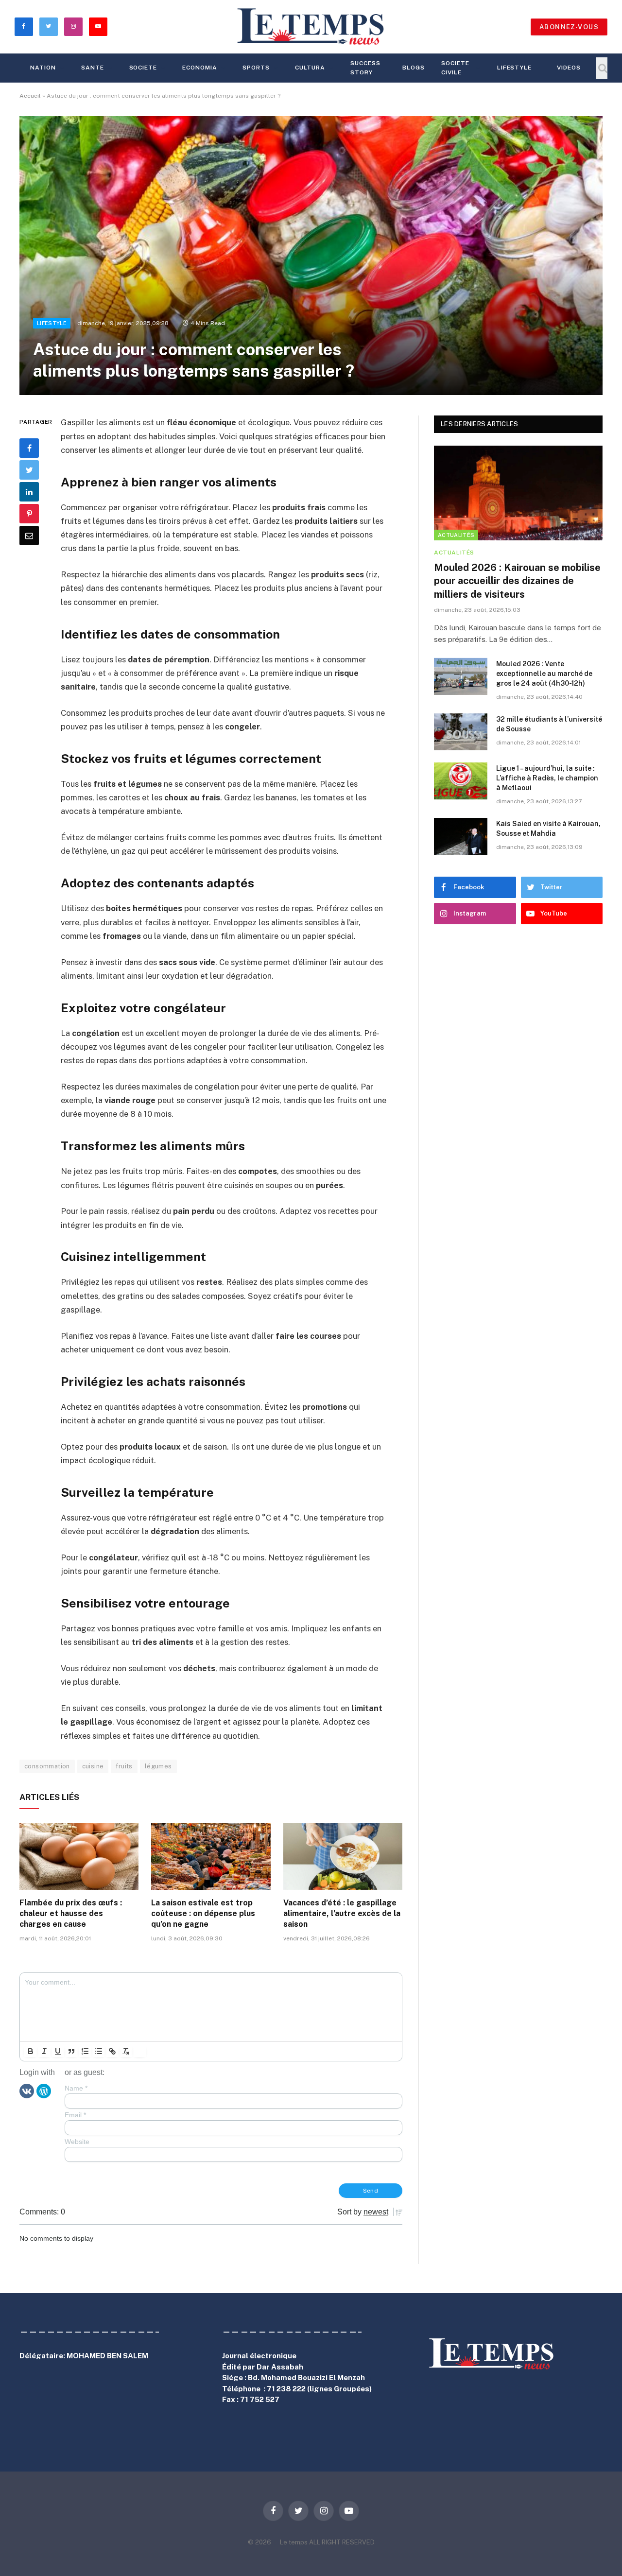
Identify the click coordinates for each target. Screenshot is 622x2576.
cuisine (93, 1766)
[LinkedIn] (29, 492)
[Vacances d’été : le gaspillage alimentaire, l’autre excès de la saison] (343, 1856)
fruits (124, 1766)
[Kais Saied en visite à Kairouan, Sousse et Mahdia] (461, 836)
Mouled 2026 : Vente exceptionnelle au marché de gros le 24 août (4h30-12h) (544, 674)
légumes (158, 1766)
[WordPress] (44, 2091)
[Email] (29, 536)
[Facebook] (29, 448)
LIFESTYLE (515, 68)
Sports (256, 68)
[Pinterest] (29, 514)
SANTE (93, 68)
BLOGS (414, 68)
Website (77, 2142)
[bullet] (99, 2051)
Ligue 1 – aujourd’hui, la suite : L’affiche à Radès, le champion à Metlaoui (547, 778)
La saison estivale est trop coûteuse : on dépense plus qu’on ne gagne (203, 1913)
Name (76, 2088)
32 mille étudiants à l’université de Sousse (549, 724)
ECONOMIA (200, 68)
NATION (43, 68)
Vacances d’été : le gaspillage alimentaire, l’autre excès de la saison (342, 1913)
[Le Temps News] (311, 27)
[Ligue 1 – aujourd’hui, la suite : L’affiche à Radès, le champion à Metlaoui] (461, 781)
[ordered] (85, 2051)
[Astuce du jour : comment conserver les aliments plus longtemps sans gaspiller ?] (311, 256)
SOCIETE (143, 68)
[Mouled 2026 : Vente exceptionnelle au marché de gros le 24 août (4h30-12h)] (461, 676)
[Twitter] (29, 470)
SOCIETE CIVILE (455, 68)
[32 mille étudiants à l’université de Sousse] (461, 732)
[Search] (602, 68)
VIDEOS (569, 68)
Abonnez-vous (569, 27)
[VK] (27, 2091)
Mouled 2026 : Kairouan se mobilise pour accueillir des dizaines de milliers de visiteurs (517, 581)
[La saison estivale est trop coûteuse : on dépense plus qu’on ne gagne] (211, 1856)
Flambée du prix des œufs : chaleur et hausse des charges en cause (71, 1913)
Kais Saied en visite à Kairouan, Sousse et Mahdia (548, 829)
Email (75, 2115)
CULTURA (310, 68)
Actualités (456, 535)
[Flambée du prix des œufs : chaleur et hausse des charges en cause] (79, 1856)
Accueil (30, 96)
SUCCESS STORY (365, 68)
